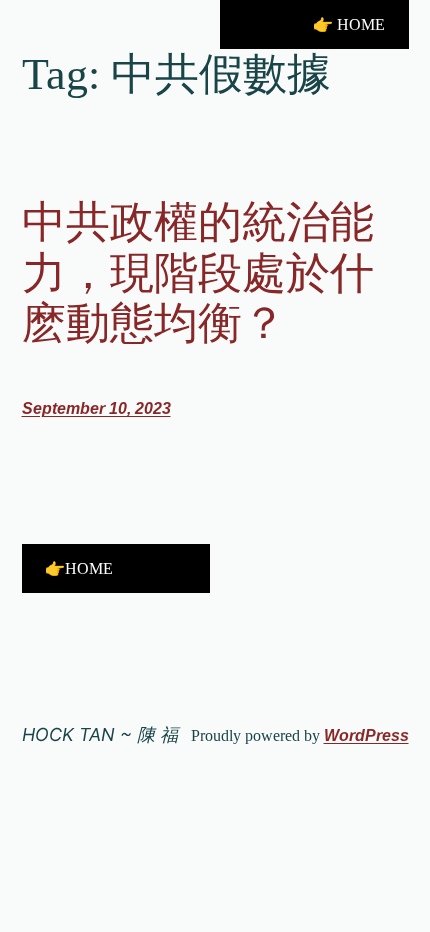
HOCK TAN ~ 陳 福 (100, 734)
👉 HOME (349, 24)
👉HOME (79, 568)
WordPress (366, 735)
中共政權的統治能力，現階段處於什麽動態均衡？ (198, 273)
